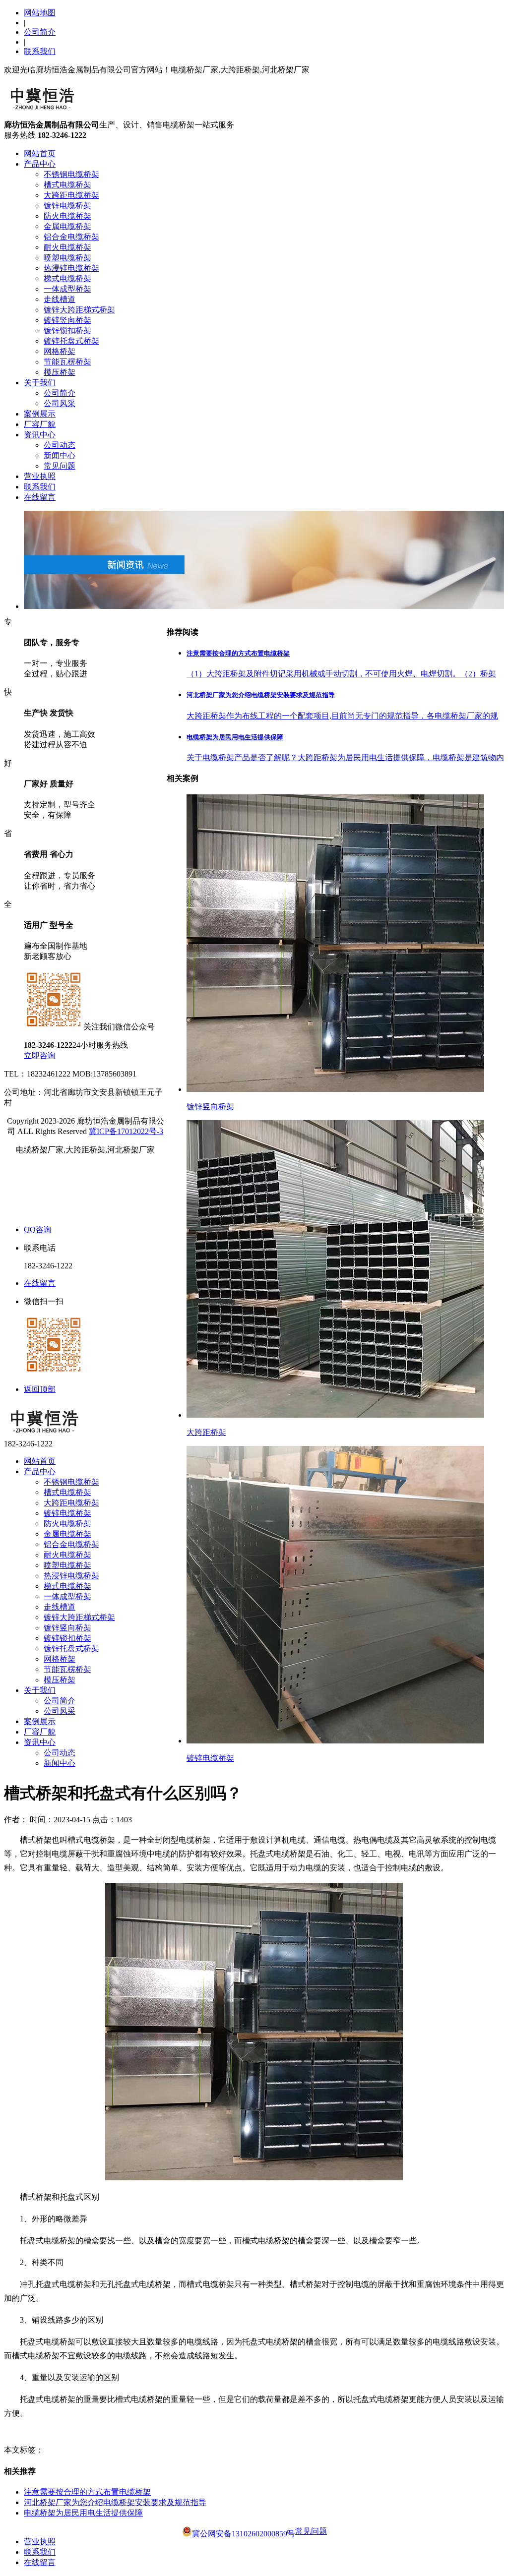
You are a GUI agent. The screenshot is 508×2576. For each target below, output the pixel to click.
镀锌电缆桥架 (67, 206)
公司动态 (60, 445)
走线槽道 (60, 299)
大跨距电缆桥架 (71, 195)
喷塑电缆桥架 (67, 258)
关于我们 (40, 383)
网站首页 (40, 153)
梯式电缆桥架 (67, 278)
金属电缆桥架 (67, 226)
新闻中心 (60, 455)
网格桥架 (60, 351)
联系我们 (40, 51)
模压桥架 (60, 372)
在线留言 (40, 497)
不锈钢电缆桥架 (71, 174)
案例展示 (40, 414)
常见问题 (60, 466)
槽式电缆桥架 (67, 185)
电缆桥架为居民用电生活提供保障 (83, 2513)
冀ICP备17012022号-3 (126, 1131)
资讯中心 (40, 435)
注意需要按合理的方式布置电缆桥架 (87, 2492)
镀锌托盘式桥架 (71, 341)
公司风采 (60, 403)
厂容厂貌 (40, 424)
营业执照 (40, 476)
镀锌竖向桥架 (67, 320)
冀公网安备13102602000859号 (244, 2534)
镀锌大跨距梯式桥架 (79, 310)
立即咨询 (40, 1055)
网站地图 (40, 13)
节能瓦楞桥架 (67, 362)
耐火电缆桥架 (67, 247)
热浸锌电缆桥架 (71, 268)
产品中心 (40, 164)
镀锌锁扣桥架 (67, 330)
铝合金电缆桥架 (71, 237)
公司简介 (40, 32)
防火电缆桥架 (67, 216)
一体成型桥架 (67, 289)
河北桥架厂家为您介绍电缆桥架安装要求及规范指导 (115, 2502)
